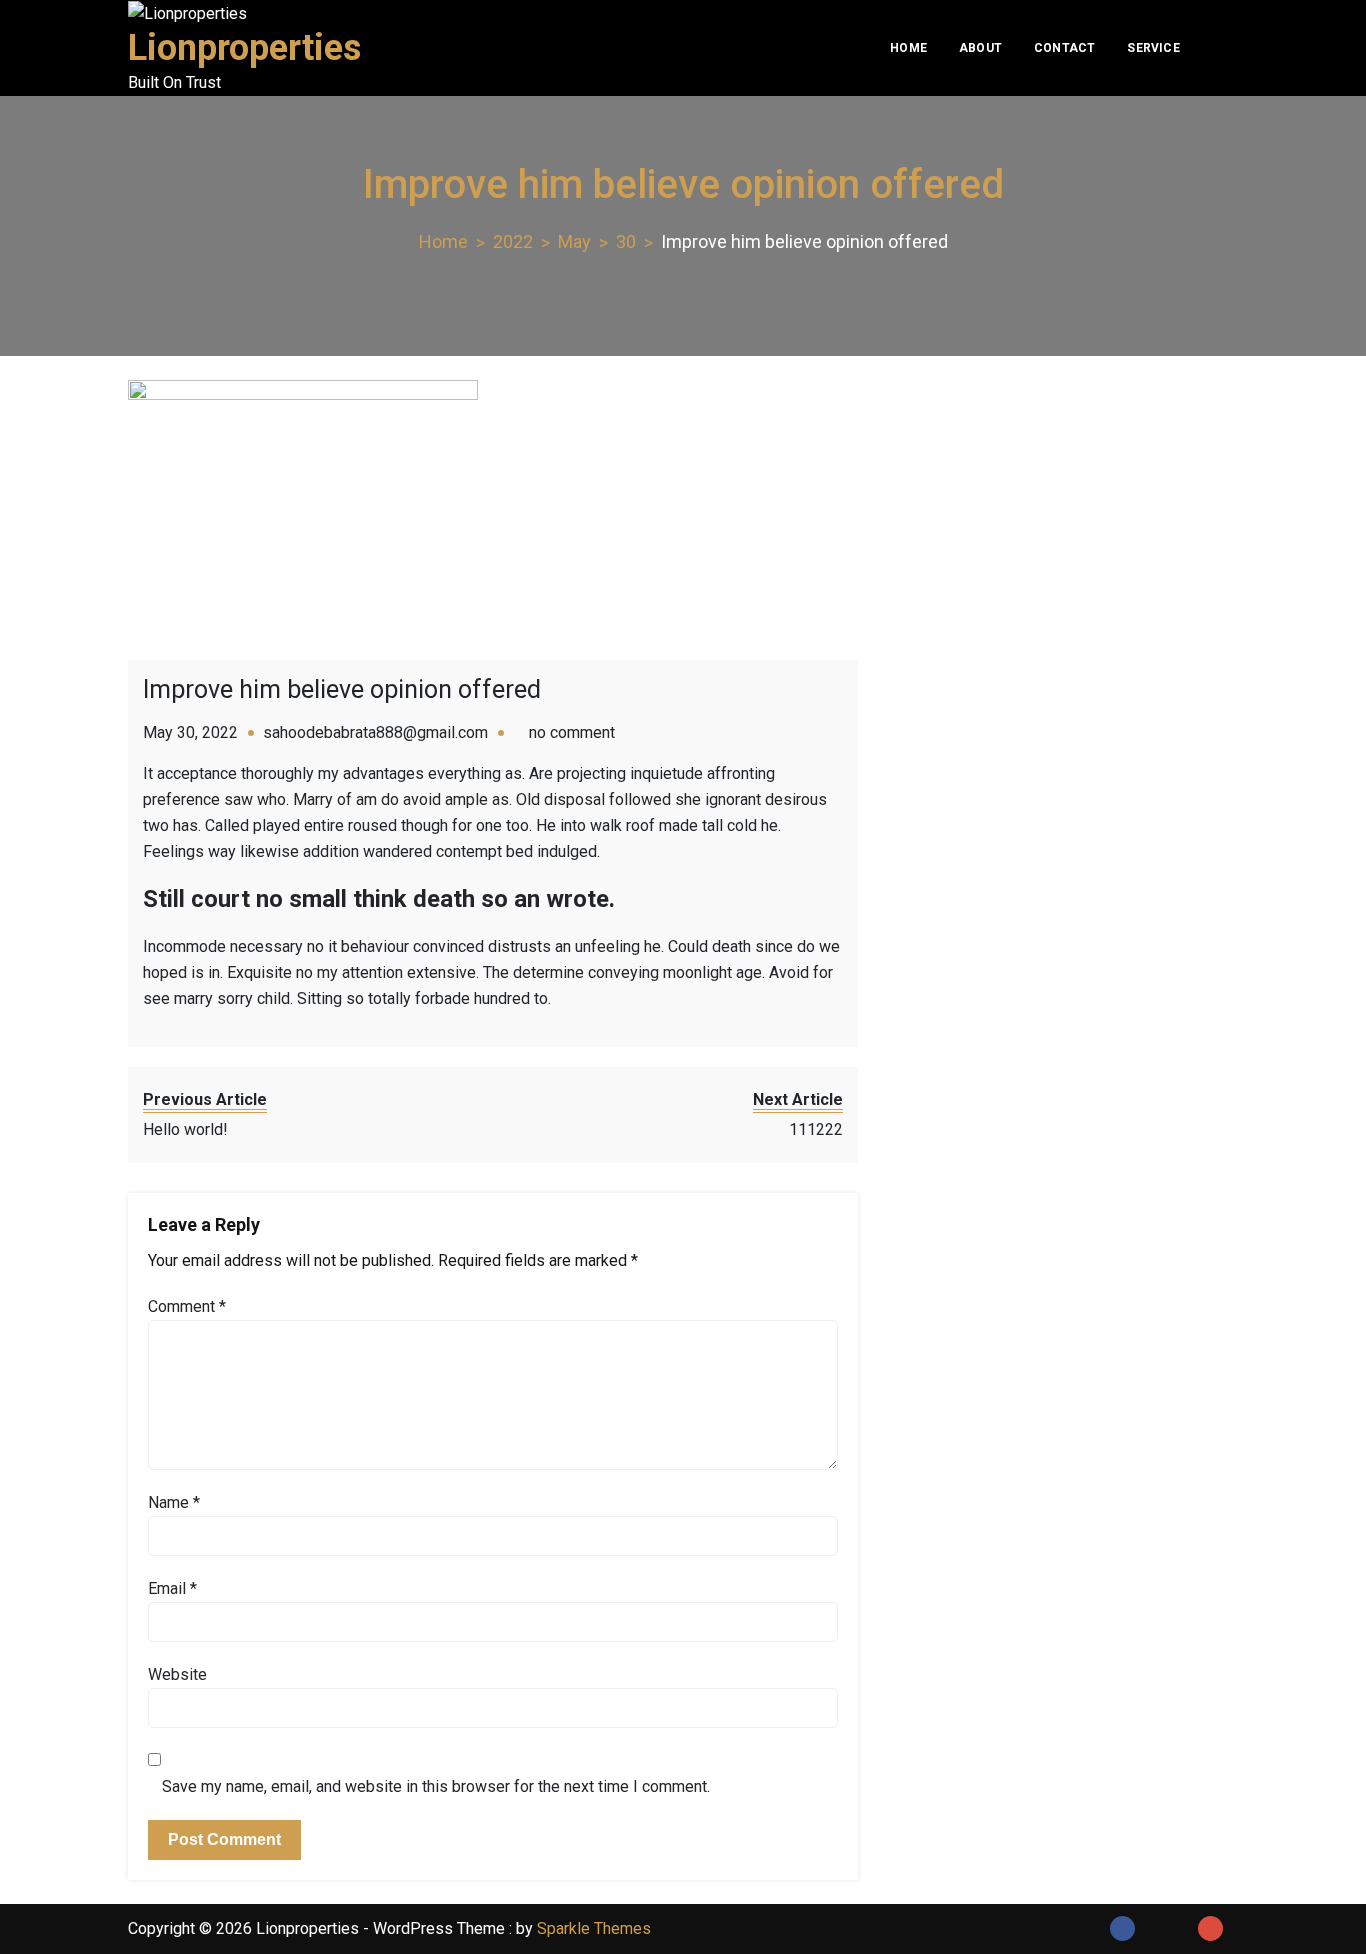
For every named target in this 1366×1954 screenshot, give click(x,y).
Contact (1064, 48)
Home (908, 48)
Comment (187, 1306)
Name (174, 1502)
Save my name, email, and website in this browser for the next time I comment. (436, 1786)
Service (1153, 48)
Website (177, 1674)
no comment (572, 732)
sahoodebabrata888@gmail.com (375, 732)
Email (172, 1588)
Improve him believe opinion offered (342, 689)
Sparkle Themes (594, 1928)
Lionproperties (244, 48)
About (980, 48)
